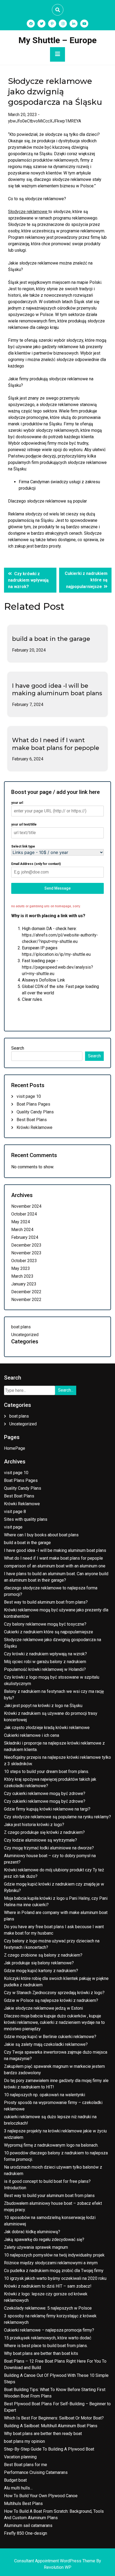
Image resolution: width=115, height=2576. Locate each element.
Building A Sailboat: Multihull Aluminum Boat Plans (51, 2426)
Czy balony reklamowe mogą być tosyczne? (45, 1624)
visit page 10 (29, 1096)
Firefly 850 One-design (26, 2533)
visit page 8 (15, 1512)
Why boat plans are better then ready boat (43, 2434)
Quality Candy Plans (35, 1112)
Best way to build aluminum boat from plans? (46, 1602)
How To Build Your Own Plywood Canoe (41, 2496)
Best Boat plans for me (26, 2465)
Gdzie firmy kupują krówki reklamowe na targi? (47, 1809)
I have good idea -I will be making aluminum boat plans (57, 690)
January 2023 (24, 1284)
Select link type (23, 846)
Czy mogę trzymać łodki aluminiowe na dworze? (49, 1848)
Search (18, 1048)
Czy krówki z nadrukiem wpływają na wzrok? (45, 1654)
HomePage (15, 1448)
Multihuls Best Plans (23, 2503)
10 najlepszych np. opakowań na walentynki (45, 2095)
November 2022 (26, 1300)
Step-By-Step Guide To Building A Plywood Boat (49, 2449)
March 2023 (22, 1276)
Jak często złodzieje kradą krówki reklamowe (47, 1728)
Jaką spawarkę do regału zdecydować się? (44, 2239)
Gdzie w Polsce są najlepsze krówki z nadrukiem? (51, 2000)
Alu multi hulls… (18, 2488)
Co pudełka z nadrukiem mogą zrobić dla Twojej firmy (54, 2271)
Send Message (57, 888)
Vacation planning (20, 2457)
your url (17, 803)
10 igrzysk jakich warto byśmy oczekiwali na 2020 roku (55, 2278)
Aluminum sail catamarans (28, 2525)
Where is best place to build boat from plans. (46, 2346)
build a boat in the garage (51, 639)
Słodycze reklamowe (28, 212)
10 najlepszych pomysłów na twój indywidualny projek (54, 2255)
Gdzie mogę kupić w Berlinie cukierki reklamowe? (50, 2037)
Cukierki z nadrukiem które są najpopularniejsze (49, 1632)
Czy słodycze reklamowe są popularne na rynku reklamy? (57, 1817)
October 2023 (24, 1261)
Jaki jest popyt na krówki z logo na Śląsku (43, 1706)
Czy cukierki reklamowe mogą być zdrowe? (45, 1793)
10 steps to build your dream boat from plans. (47, 1772)
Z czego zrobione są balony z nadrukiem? (43, 1955)
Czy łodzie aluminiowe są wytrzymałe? (41, 1840)
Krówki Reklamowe (34, 1127)
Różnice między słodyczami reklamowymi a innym (51, 2263)
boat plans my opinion (24, 2441)
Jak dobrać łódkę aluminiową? (32, 2232)
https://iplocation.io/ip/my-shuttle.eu (56, 954)
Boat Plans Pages (33, 1104)
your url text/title (24, 824)
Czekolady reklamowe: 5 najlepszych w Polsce (48, 2308)
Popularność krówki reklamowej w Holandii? (45, 1669)
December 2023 (26, 1245)
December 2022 (26, 1292)
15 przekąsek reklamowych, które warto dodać (48, 2338)
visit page (13, 1527)
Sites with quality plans (26, 1519)
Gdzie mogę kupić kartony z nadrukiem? (41, 1971)
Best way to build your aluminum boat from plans (49, 2196)
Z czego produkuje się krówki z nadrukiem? (44, 1832)
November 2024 (26, 1206)
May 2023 (21, 1268)
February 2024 (25, 1237)
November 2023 (26, 1253)
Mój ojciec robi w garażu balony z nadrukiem (45, 1662)
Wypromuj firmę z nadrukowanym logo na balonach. (51, 2145)
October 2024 (24, 1214)
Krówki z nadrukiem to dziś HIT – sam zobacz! (48, 2286)
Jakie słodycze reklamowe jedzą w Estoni (43, 2008)
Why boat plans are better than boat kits (41, 2353)
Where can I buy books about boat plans (41, 1535)
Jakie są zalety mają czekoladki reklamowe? (46, 2044)
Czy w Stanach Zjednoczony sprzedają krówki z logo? (54, 1993)
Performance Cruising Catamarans (36, 2472)
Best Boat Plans (32, 1120)
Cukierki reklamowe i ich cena (32, 1735)
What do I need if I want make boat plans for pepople (56, 744)
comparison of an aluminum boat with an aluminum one (55, 1566)
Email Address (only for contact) (36, 864)
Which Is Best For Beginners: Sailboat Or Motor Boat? (54, 2418)
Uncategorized (25, 1335)
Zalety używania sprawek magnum (36, 2247)
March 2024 (22, 1230)
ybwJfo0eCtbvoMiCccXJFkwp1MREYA (45, 121)
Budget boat (15, 2480)
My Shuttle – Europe (57, 40)
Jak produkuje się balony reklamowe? (39, 1963)
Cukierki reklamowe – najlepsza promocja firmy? (49, 2330)
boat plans (21, 1327)
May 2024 (21, 1222)
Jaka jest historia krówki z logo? (34, 1825)
